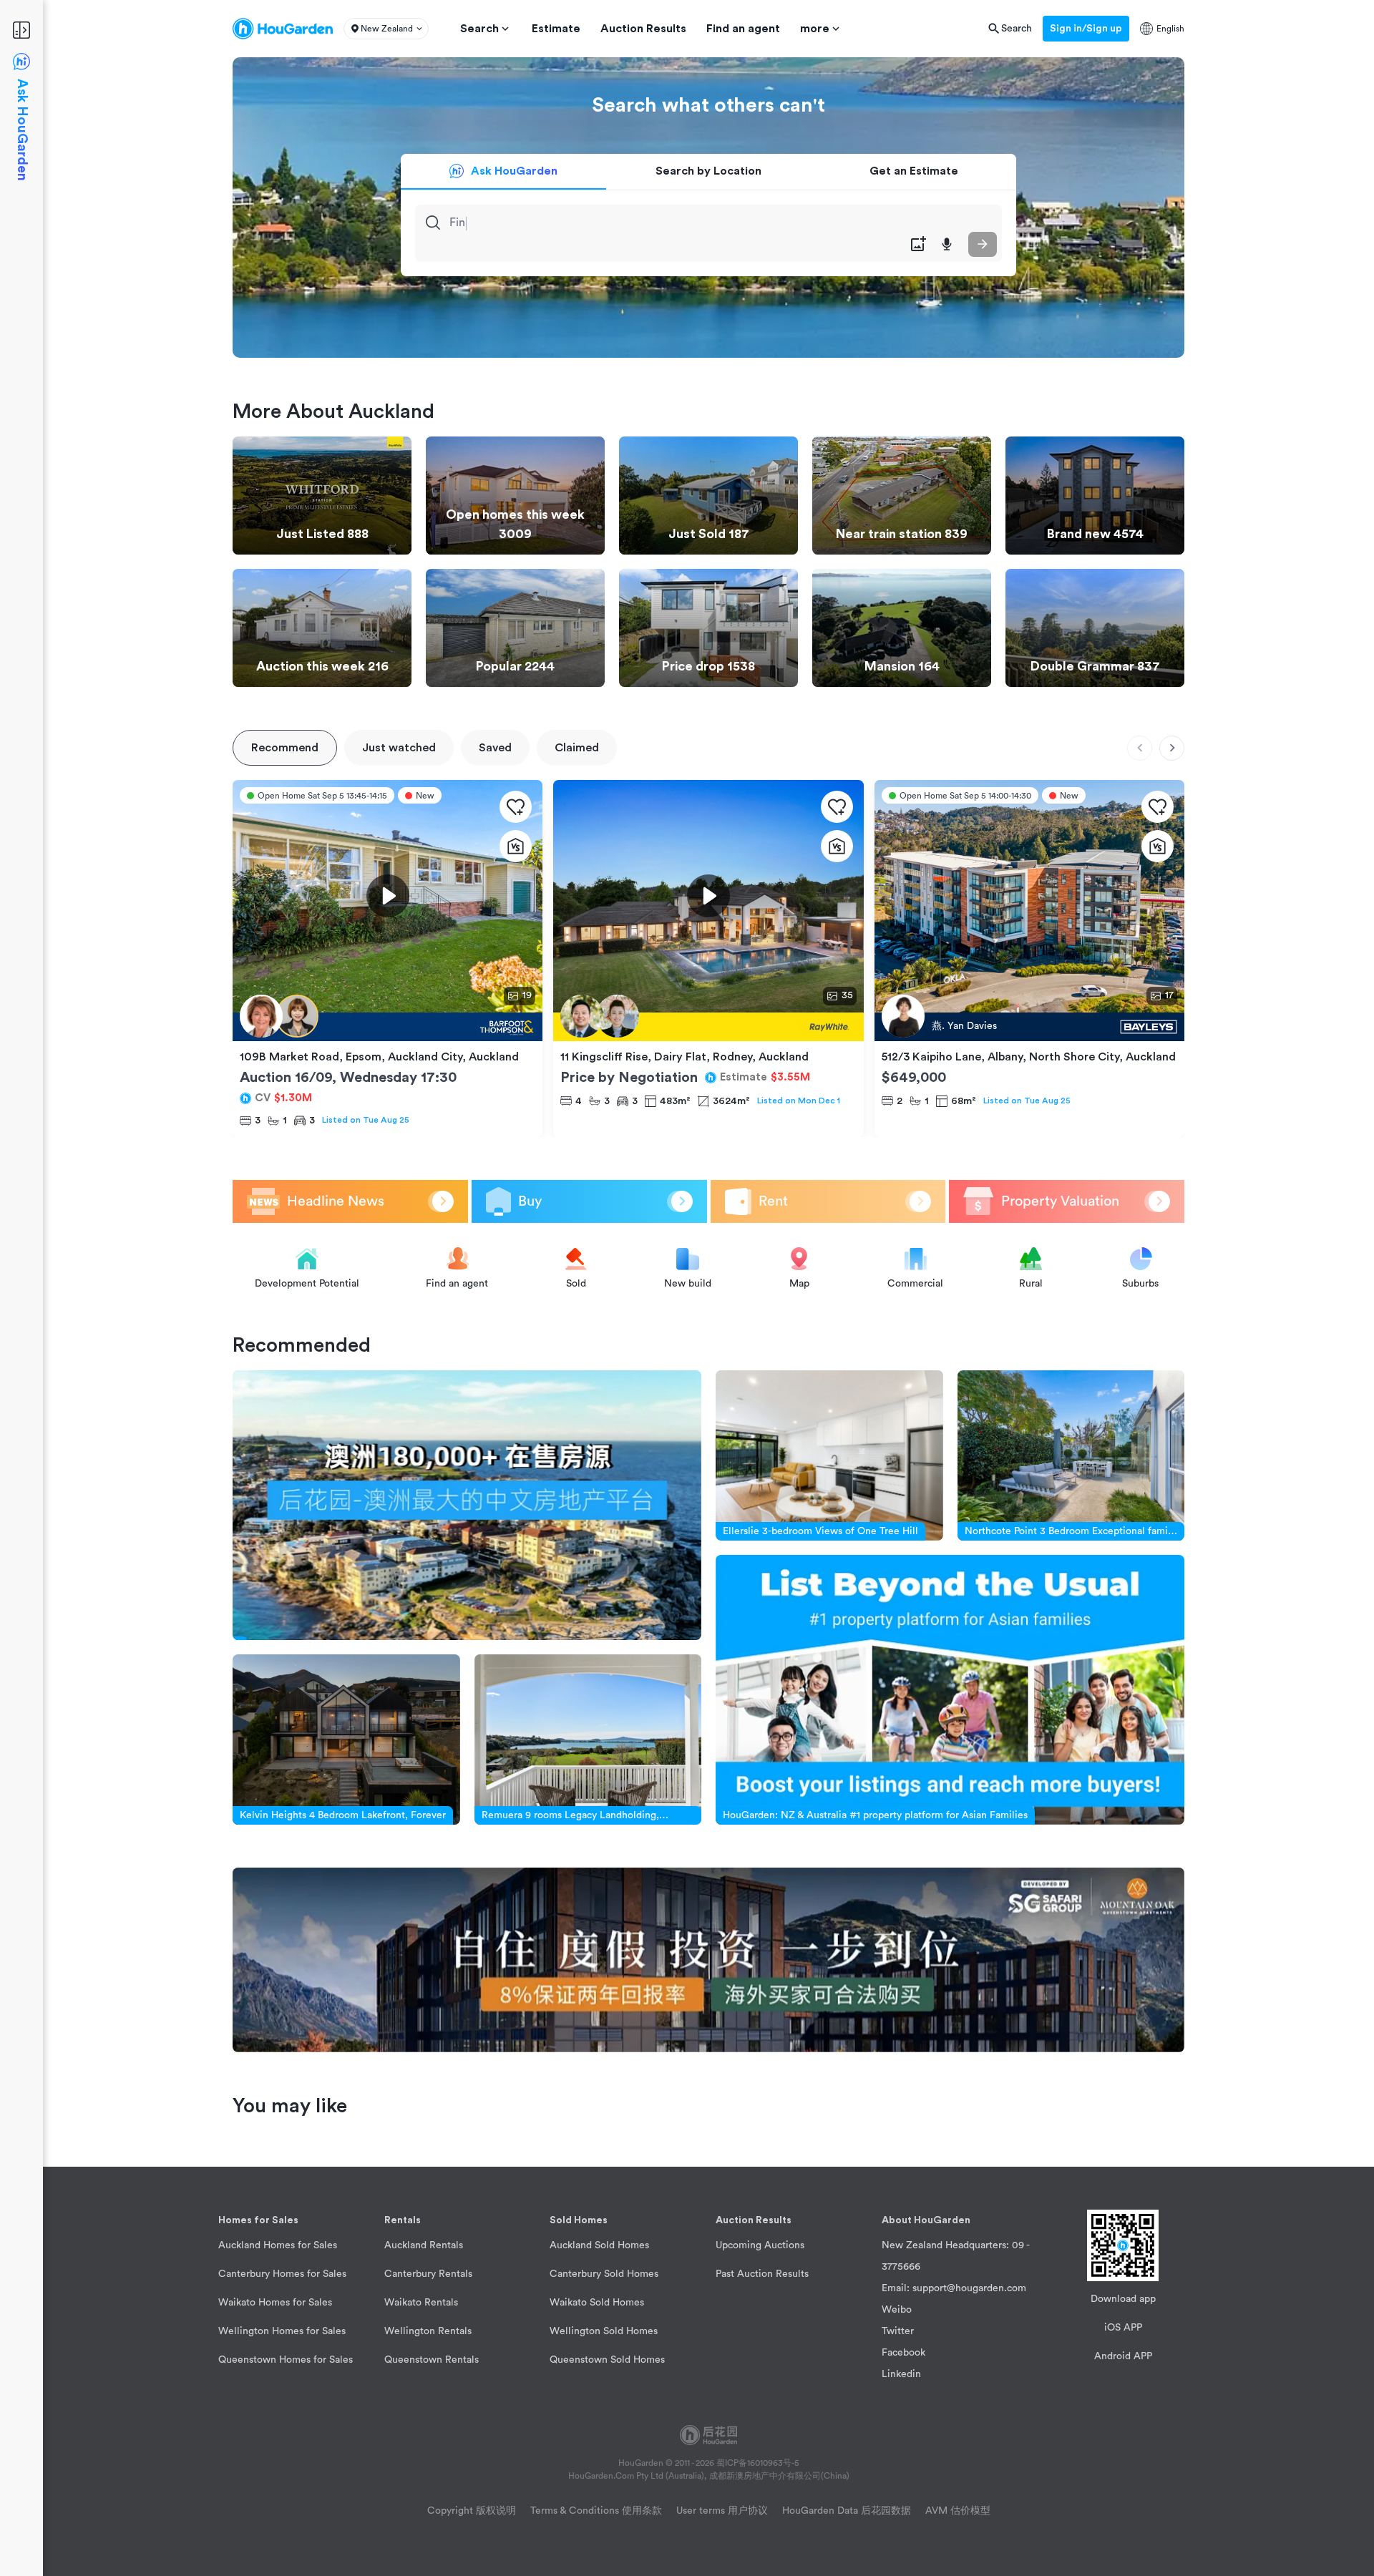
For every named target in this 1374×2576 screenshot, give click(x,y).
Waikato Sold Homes (597, 2303)
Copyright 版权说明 (472, 2511)
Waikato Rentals (421, 2303)
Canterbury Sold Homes (604, 2274)
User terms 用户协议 (722, 2511)
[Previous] (1140, 748)
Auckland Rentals (424, 2245)
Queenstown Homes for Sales (286, 2360)
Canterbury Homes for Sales (282, 2274)
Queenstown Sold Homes (607, 2360)
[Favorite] (516, 807)
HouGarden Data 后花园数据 (847, 2511)
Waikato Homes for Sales (275, 2303)
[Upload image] (918, 244)
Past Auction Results (762, 2274)
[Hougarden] (283, 29)
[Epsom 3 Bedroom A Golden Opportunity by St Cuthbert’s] (388, 1027)
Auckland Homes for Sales (278, 2245)
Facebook (903, 2353)
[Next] (1172, 748)
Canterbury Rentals (428, 2274)
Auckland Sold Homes (599, 2245)
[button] (386, 29)
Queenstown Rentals (432, 2360)
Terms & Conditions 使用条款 (596, 2511)
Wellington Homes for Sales (282, 2331)
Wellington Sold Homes (604, 2331)
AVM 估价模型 (958, 2511)
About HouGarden (926, 2220)
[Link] (467, 1505)
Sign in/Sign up (1086, 29)
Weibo (897, 2310)
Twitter (898, 2331)
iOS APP (1123, 2328)
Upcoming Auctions (760, 2245)
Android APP (1123, 2356)
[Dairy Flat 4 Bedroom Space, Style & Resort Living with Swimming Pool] (708, 1027)
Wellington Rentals (428, 2331)
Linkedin (901, 2374)
